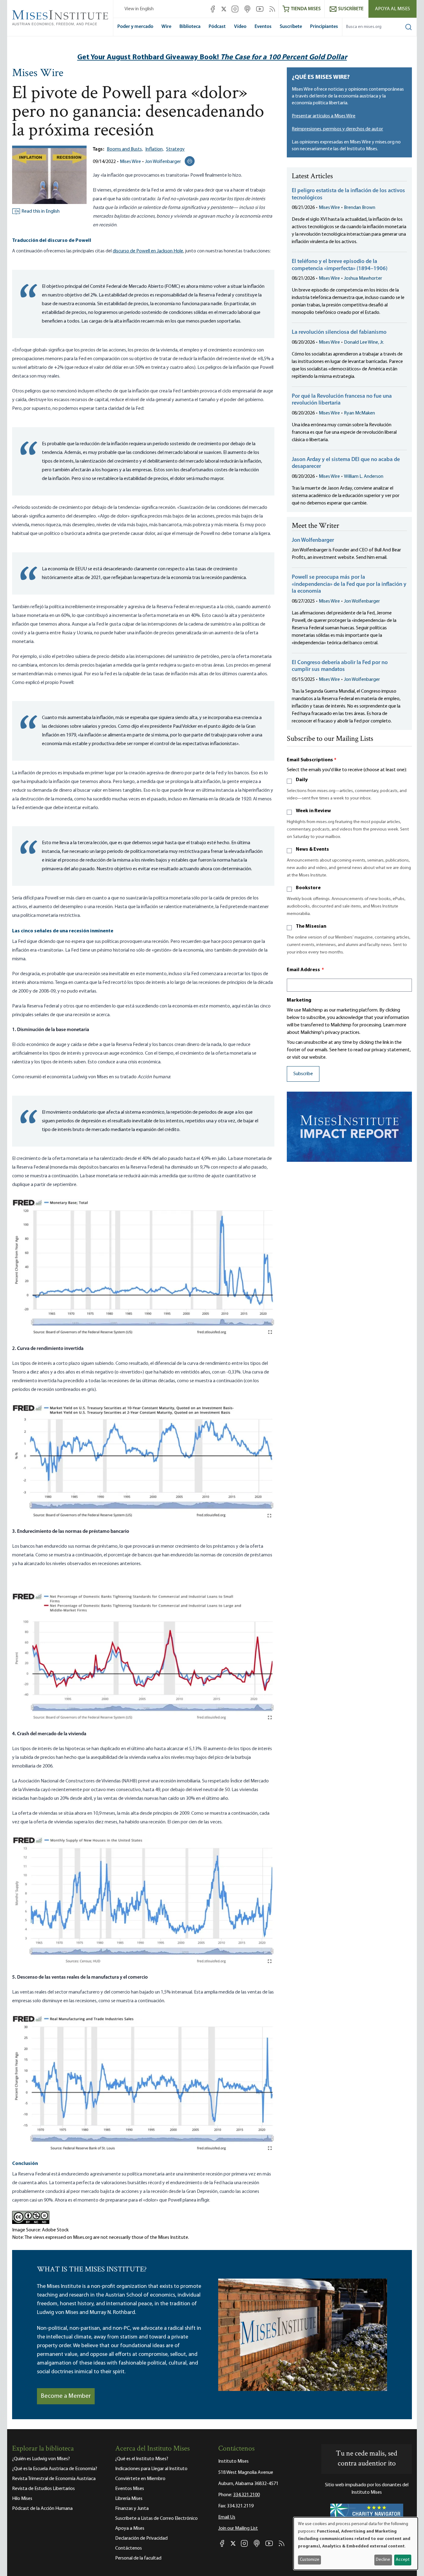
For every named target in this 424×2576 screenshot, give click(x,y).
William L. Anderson (364, 477)
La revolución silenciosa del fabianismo (339, 333)
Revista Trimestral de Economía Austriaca (54, 2479)
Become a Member (66, 2396)
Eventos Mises (130, 2489)
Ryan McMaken (359, 413)
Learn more (395, 1025)
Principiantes (324, 27)
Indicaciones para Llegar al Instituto (151, 2469)
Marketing (299, 1000)
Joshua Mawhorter (363, 278)
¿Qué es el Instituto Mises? (142, 2459)
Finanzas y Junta (132, 2509)
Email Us (227, 2517)
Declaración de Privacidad (141, 2538)
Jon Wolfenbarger (163, 162)
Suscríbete (291, 27)
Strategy (175, 149)
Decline (383, 2560)
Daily (302, 780)
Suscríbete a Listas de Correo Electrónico (156, 2519)
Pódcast (217, 27)
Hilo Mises (22, 2499)
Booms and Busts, (125, 149)
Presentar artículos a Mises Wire (324, 116)
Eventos (263, 27)
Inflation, (154, 149)
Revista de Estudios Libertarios (43, 2489)
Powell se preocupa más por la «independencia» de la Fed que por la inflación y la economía (349, 584)
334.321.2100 (246, 2495)
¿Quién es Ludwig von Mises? (41, 2459)
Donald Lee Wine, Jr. (364, 342)
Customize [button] (310, 2560)
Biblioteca (190, 27)
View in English (139, 9)
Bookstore (308, 888)
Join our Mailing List (238, 2528)
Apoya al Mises (392, 9)
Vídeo (240, 27)
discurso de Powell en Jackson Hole (148, 251)
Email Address (305, 970)
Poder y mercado (135, 27)
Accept (403, 2560)
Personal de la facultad (138, 2558)
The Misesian (311, 926)
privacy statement (391, 1050)
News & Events (312, 849)
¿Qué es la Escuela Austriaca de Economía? (55, 2469)
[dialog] (356, 2544)
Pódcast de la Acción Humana (42, 2509)
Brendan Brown (360, 208)
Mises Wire (38, 74)
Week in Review (313, 811)
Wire (166, 27)
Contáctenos (129, 2548)
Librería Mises (129, 2499)
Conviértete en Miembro (140, 2479)
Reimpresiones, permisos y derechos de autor (337, 129)
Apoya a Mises (130, 2528)
